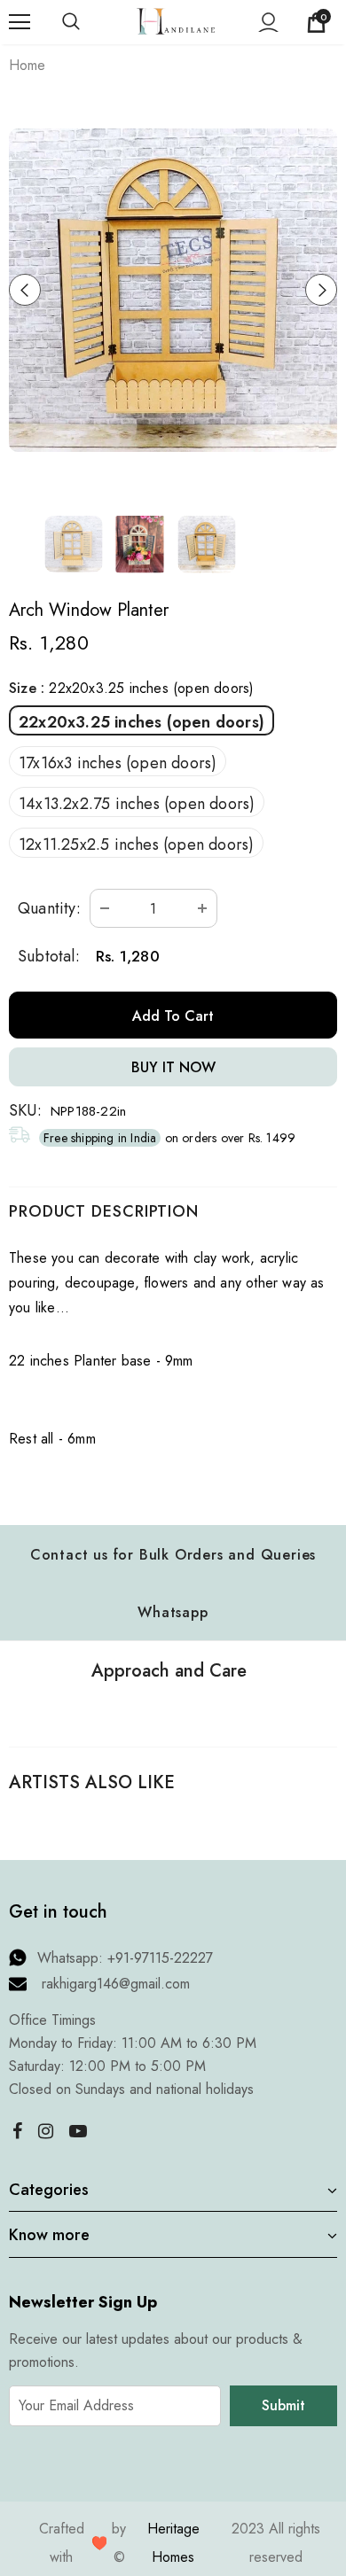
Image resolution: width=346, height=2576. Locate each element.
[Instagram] (45, 2131)
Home (27, 65)
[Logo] (176, 21)
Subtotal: (49, 956)
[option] (173, 290)
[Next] (321, 290)
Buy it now (173, 1067)
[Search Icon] (89, 22)
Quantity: (49, 908)
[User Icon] (268, 23)
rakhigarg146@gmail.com (116, 1984)
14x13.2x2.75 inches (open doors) (137, 804)
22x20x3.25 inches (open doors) (142, 722)
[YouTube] (78, 2131)
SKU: (25, 1110)
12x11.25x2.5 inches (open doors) (136, 844)
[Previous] (25, 290)
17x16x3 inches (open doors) (118, 763)
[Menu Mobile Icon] (20, 22)
